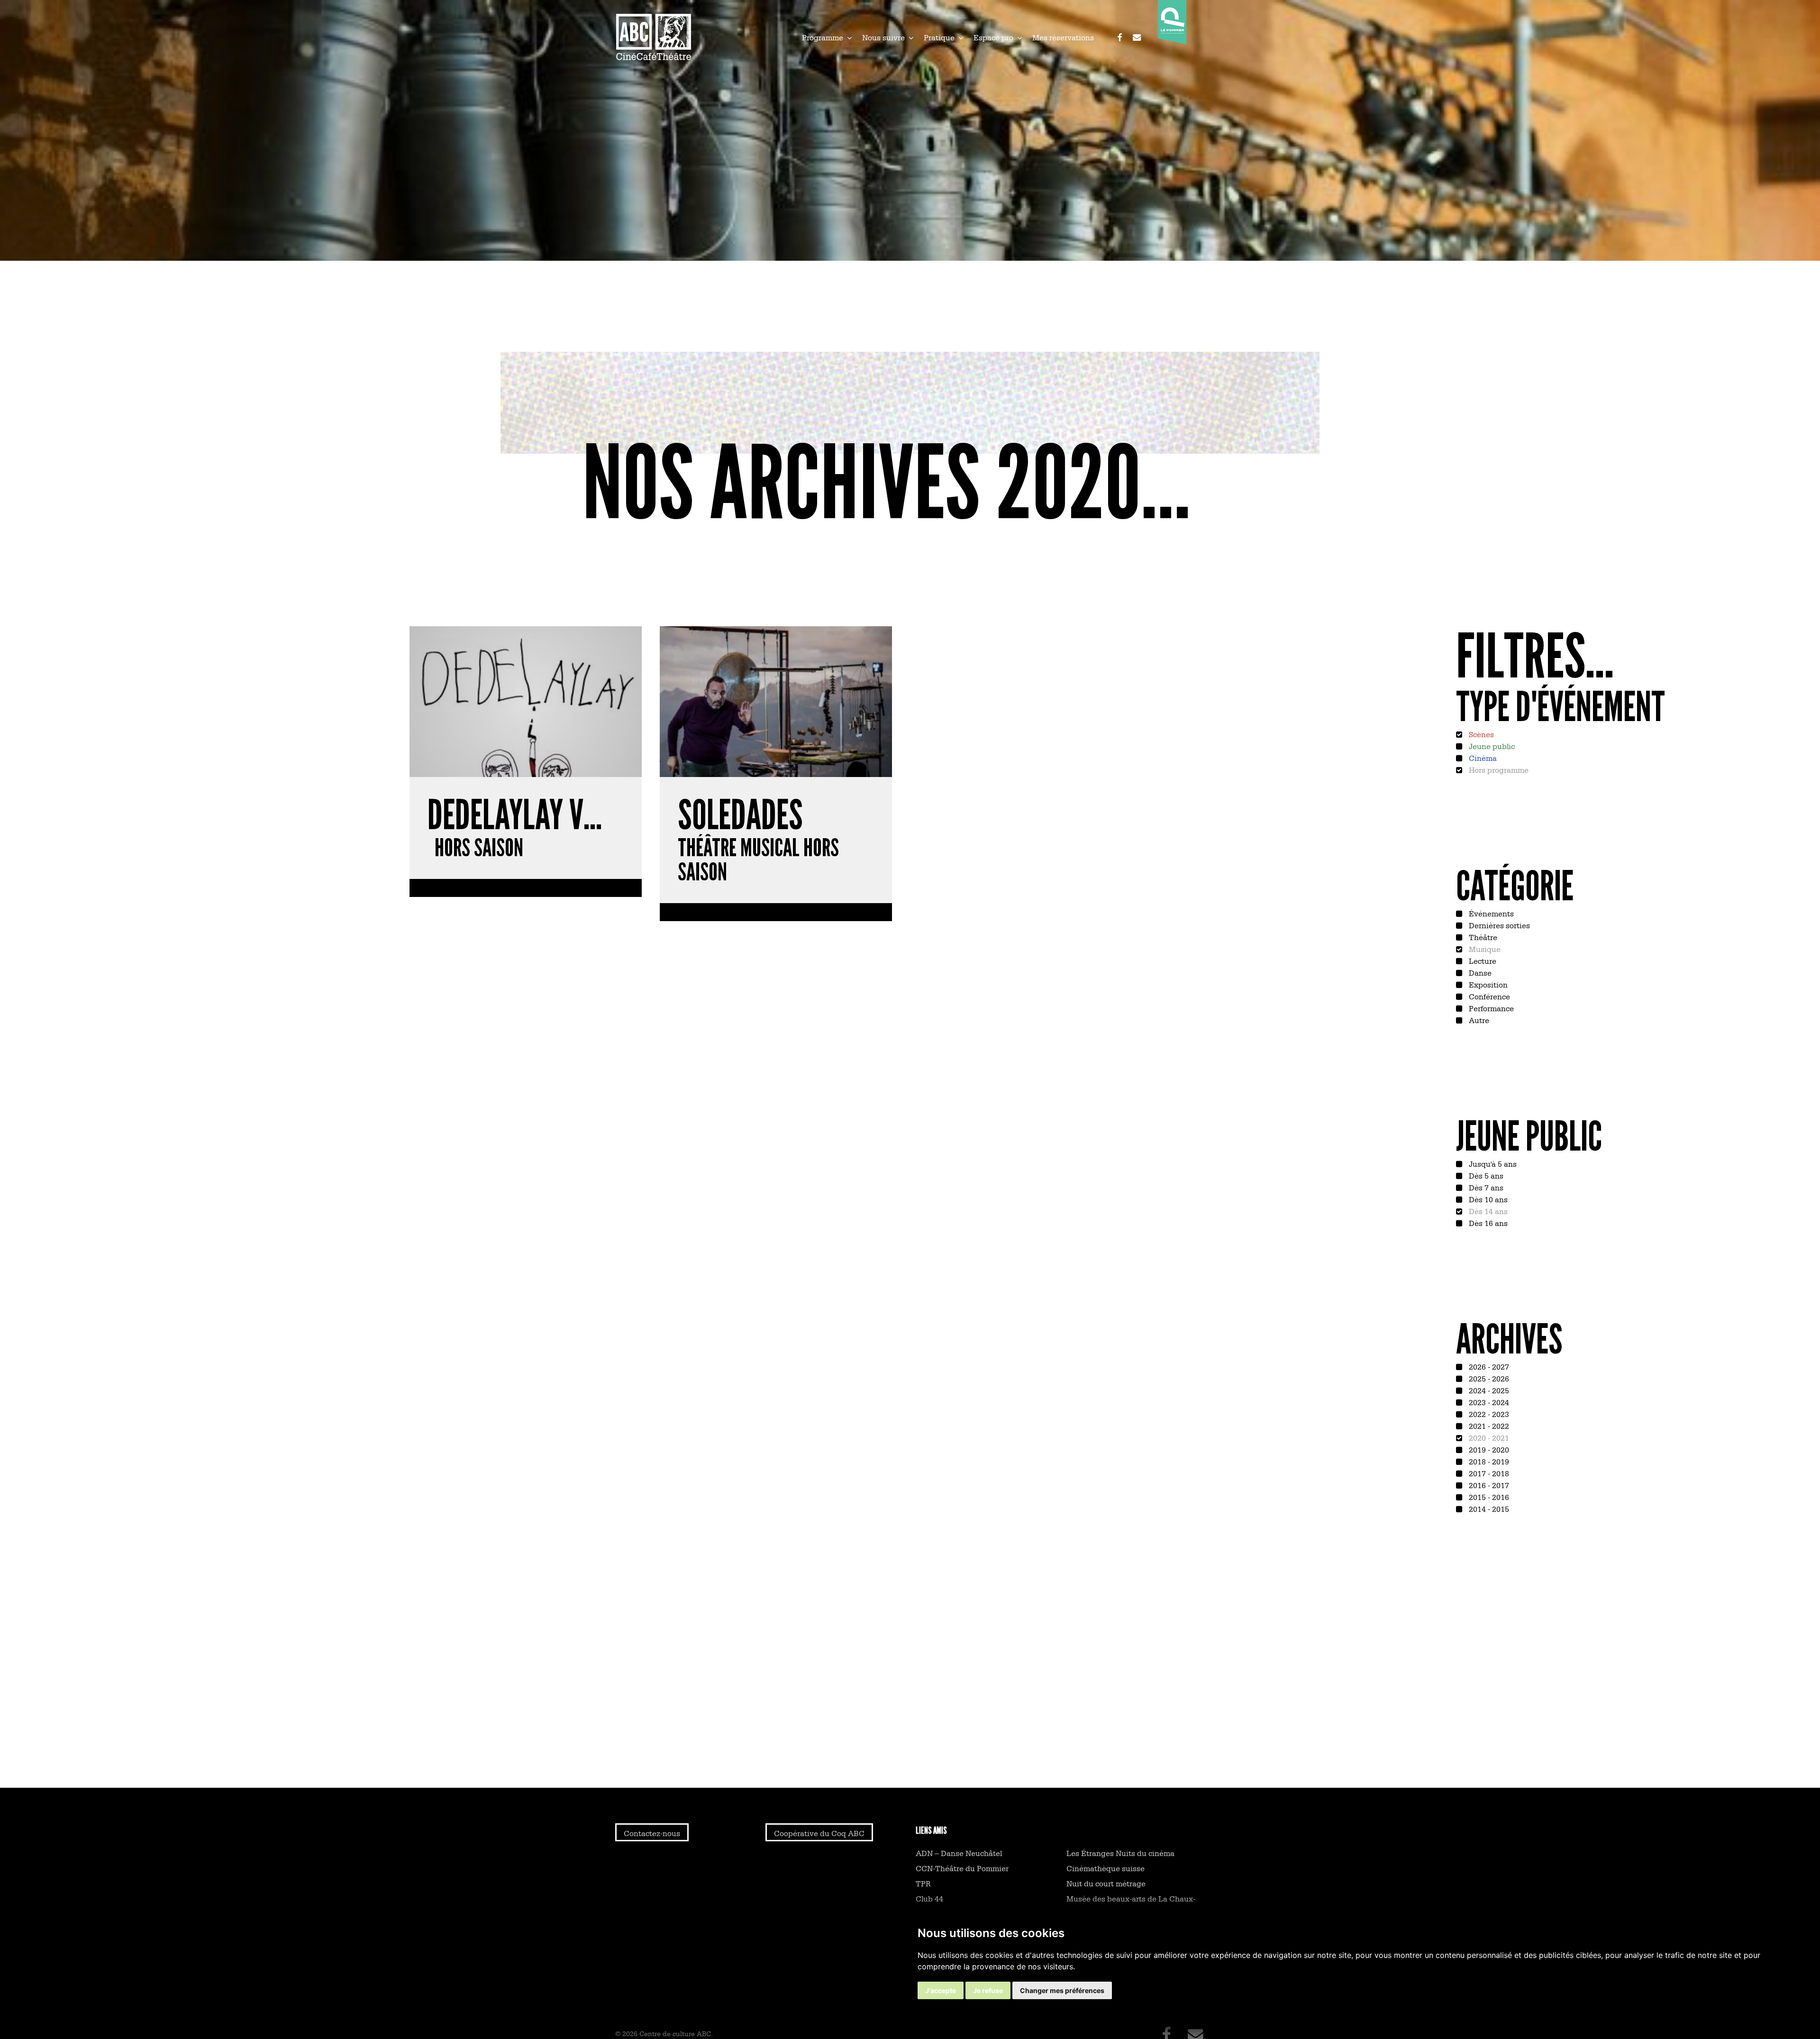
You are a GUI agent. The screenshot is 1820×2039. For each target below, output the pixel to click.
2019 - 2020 (1488, 1449)
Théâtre (1482, 937)
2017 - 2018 (1488, 1473)
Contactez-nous (652, 1833)
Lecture (1482, 960)
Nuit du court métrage (1106, 1883)
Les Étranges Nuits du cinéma (1120, 1853)
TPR (923, 1883)
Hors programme (1498, 769)
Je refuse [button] (988, 1990)
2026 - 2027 (1488, 1366)
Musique (1484, 949)
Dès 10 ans (1487, 1199)
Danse (1479, 972)
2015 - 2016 (1488, 1497)
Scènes (1480, 734)
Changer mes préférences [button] (1062, 1990)
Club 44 (929, 1898)
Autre (1478, 1020)
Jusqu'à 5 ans (1492, 1163)
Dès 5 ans (1485, 1175)
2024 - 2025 (1488, 1390)
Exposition (1487, 984)
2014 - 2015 (1488, 1509)
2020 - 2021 (1488, 1437)
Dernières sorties (1498, 925)
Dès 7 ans (1485, 1187)
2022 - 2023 (1488, 1414)
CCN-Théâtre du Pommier (962, 1868)
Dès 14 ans (1487, 1211)
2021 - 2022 (1488, 1426)
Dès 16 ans (1487, 1223)
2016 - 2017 (1488, 1485)
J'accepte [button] (941, 1990)
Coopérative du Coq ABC (819, 1833)
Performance (1490, 1008)
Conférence (1488, 996)
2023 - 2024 (1488, 1402)
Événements (1490, 913)
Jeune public (1491, 746)
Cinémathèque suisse (1106, 1868)
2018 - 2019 (1488, 1461)
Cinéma (1482, 758)
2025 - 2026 (1488, 1378)
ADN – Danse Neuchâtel (959, 1853)
